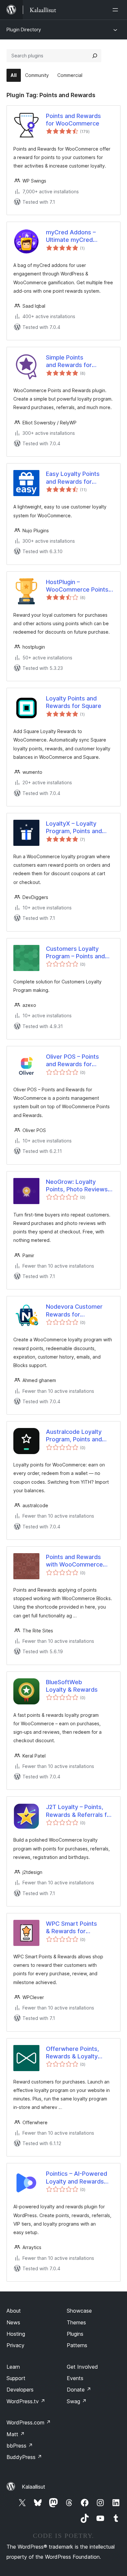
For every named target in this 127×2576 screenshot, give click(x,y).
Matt (16, 2434)
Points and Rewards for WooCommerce (73, 120)
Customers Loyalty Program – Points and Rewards (75, 953)
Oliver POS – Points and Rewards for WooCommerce (72, 1061)
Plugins (75, 2334)
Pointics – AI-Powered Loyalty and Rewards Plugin (77, 2178)
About (14, 2311)
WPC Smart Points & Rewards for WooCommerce (71, 1928)
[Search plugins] (95, 56)
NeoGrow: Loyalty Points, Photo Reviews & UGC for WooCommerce (80, 1186)
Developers (20, 2390)
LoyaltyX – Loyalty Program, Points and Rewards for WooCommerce (74, 828)
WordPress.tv (26, 2401)
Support (16, 2378)
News (13, 2322)
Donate (79, 2390)
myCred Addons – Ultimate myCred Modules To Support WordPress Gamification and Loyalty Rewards (79, 236)
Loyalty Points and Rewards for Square (74, 702)
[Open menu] (117, 10)
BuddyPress (24, 2457)
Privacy (15, 2345)
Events (75, 2378)
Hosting (16, 2334)
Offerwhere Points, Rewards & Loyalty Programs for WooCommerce (72, 2053)
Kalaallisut (34, 2487)
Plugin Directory (24, 29)
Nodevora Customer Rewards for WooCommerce (74, 1311)
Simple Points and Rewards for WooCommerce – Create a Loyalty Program (70, 361)
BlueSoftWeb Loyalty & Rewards (72, 1686)
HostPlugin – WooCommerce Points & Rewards (77, 586)
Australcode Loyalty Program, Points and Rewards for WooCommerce (74, 1436)
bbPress (20, 2446)
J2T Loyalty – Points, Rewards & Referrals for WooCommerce (79, 1811)
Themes (76, 2322)
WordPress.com (29, 2422)
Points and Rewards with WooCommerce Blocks (74, 1561)
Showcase (79, 2311)
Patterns (77, 2345)
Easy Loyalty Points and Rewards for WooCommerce (73, 478)
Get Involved (82, 2367)
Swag (77, 2401)
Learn (13, 2367)
